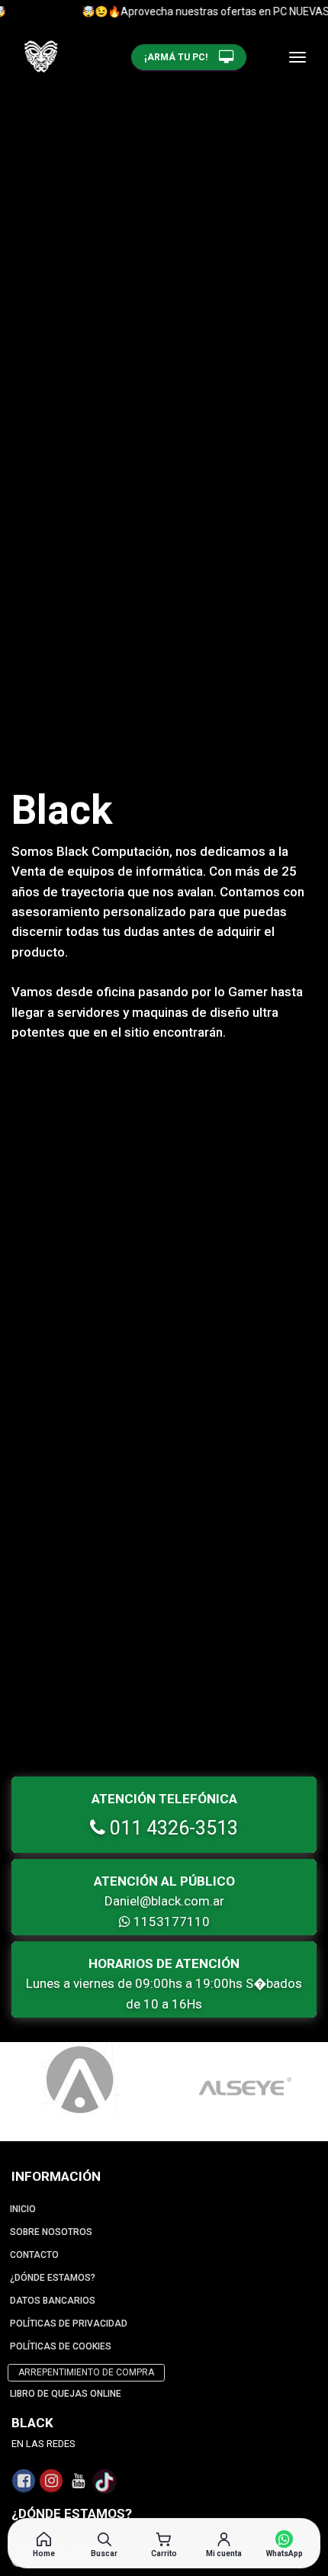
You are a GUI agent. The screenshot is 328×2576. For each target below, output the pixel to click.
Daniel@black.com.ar (164, 1901)
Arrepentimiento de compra (86, 2372)
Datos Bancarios (53, 2301)
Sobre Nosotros (51, 2232)
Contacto (34, 2255)
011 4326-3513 (172, 1828)
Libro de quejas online (66, 2394)
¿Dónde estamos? (53, 2278)
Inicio (23, 2209)
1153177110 (170, 1922)
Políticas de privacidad (69, 2324)
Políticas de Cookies (61, 2346)
